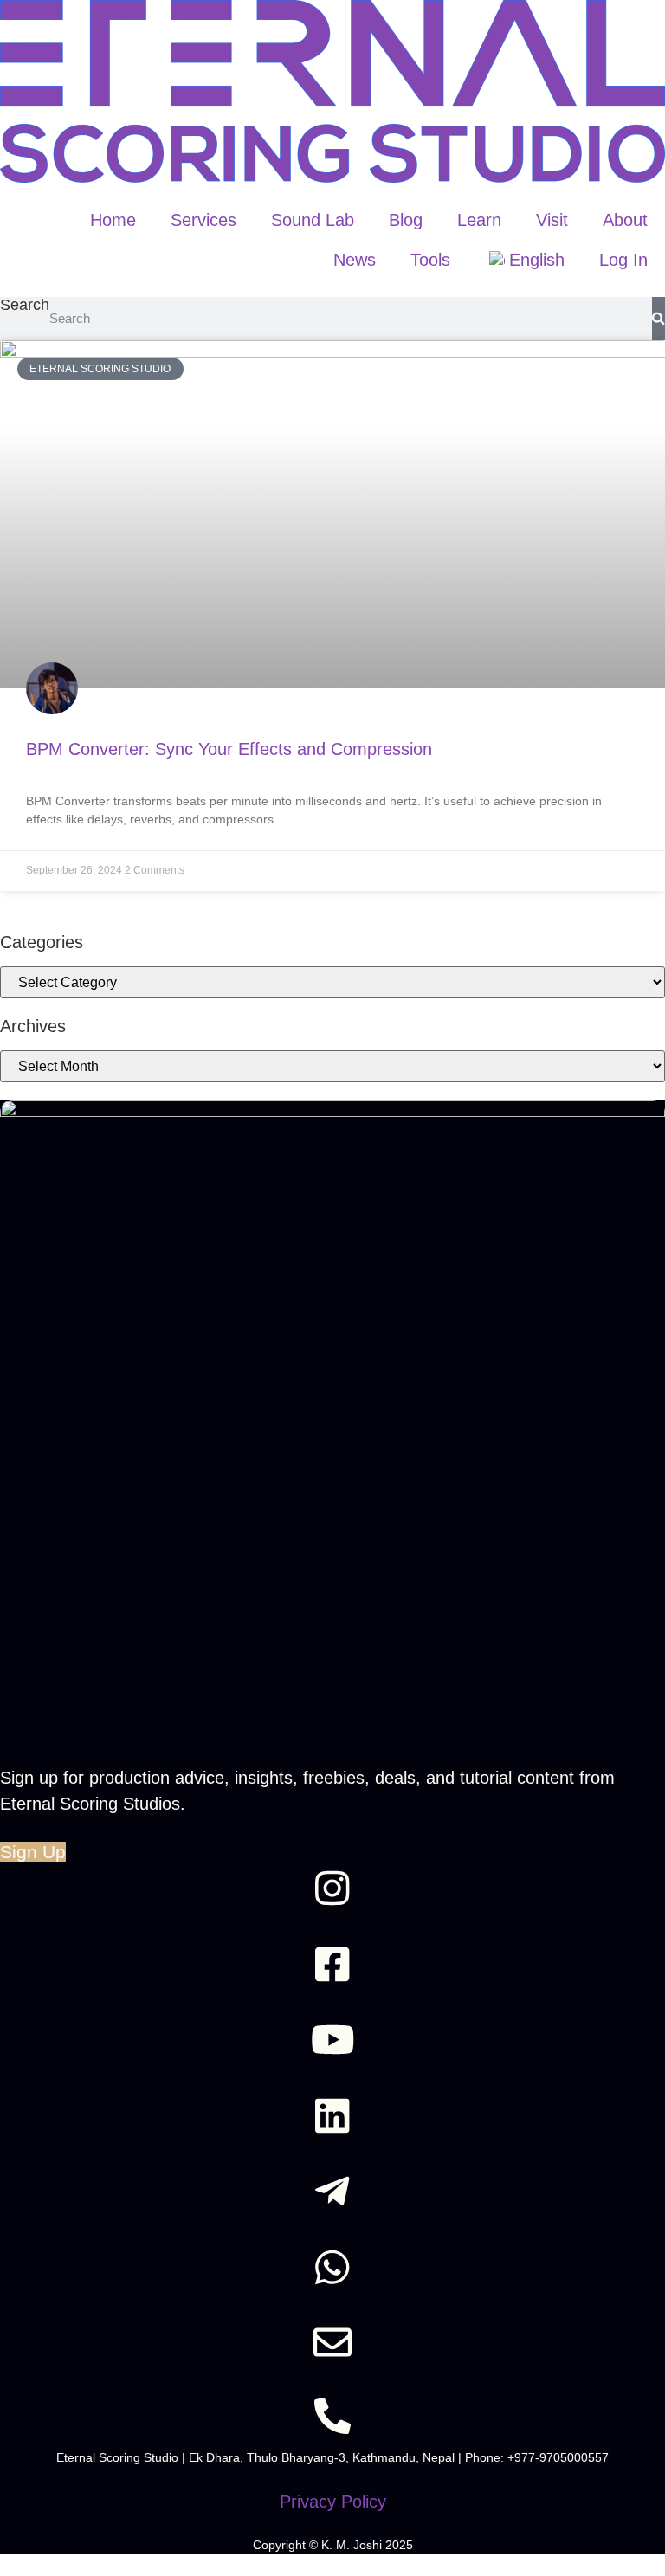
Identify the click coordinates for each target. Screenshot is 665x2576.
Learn (479, 220)
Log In (623, 260)
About (625, 220)
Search (25, 305)
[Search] (659, 319)
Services (203, 220)
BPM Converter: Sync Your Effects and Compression (229, 749)
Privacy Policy (333, 2502)
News (355, 260)
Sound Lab (313, 220)
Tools (430, 260)
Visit (552, 220)
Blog (406, 220)
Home (113, 220)
